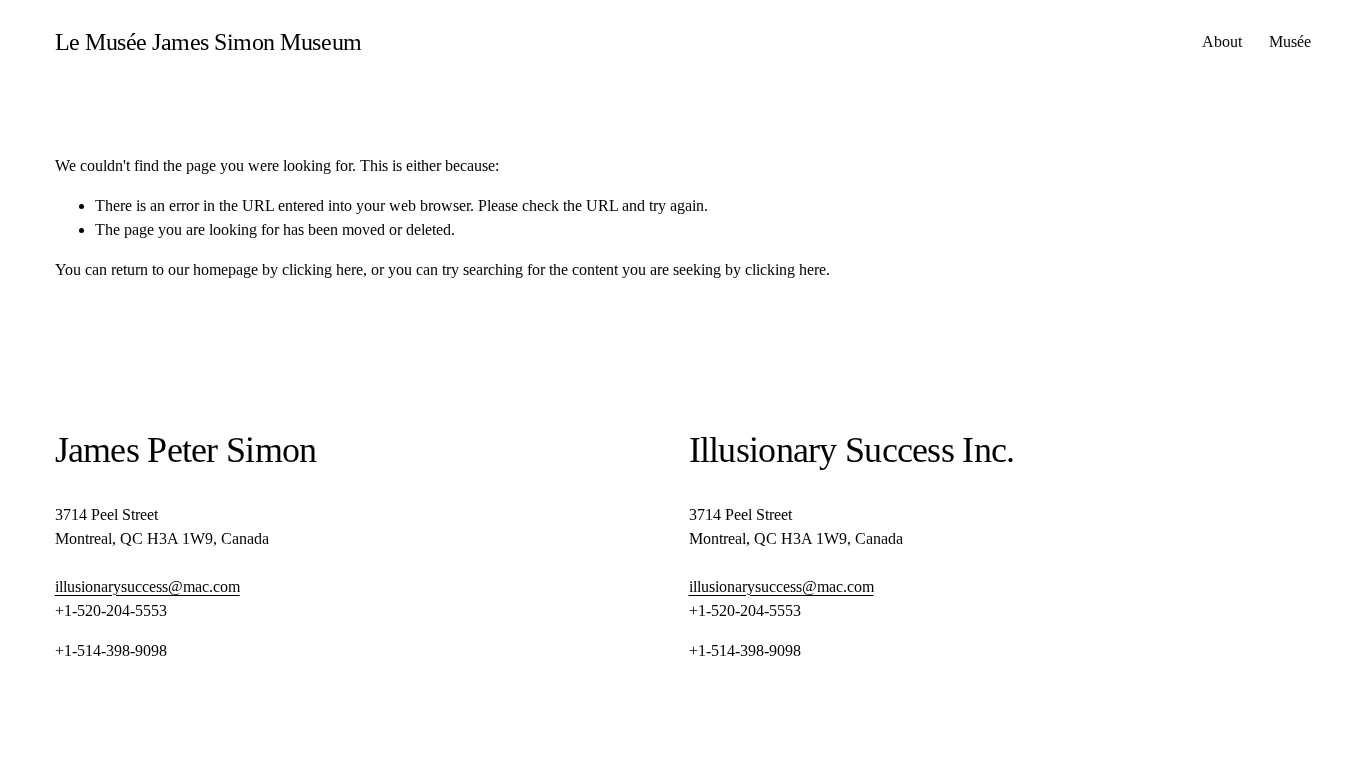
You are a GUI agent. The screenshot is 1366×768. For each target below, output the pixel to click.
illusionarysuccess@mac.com (147, 586)
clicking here (322, 269)
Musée (1290, 41)
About (1222, 41)
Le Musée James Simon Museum (208, 41)
